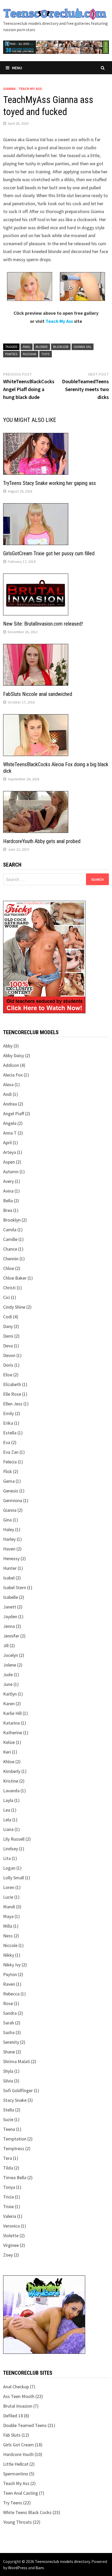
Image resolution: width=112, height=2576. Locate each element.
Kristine (11, 1781)
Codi (8, 1317)
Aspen (9, 1162)
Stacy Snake (15, 2100)
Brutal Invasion (18, 2406)
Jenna (9, 1626)
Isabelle (11, 1597)
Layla (8, 1800)
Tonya (9, 2187)
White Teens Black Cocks (27, 2512)
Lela (7, 1820)
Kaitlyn (10, 1694)
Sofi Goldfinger (18, 2090)
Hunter (10, 1568)
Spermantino (16, 2474)
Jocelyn (11, 1655)
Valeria (10, 2216)
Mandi (9, 1907)
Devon (9, 1355)
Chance (10, 1249)
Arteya (10, 1152)
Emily (8, 1413)
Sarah (9, 2023)
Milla (8, 1926)
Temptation (15, 2139)
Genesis (11, 1491)
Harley (9, 1539)
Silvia (8, 2081)
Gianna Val (83, 347)
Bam (40, 2568)
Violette (11, 2236)
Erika (8, 1423)
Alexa (8, 1084)
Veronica (11, 2226)
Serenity (11, 2042)
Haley (9, 1529)
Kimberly (12, 1771)
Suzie (8, 2119)
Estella (10, 1433)
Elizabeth (12, 1384)
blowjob (61, 347)
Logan (9, 1868)
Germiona (13, 1500)
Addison (11, 1065)
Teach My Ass (30, 89)
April (7, 1143)
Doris (8, 1365)
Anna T (10, 1133)
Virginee (11, 2245)
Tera (8, 2158)
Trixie (8, 2206)
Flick (8, 1471)
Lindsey (11, 1849)
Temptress (14, 2148)
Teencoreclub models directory (62, 2561)
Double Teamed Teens (25, 2425)
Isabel (9, 1578)
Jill (6, 1645)
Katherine (13, 1733)
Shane (9, 2052)
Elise (8, 1375)
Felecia (10, 1462)
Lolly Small (14, 1878)
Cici (7, 1297)
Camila (10, 1230)
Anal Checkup (16, 2387)
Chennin (11, 1259)
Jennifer (11, 1636)
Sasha (9, 2032)
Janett (10, 1607)
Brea (8, 1210)
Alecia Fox (13, 1075)
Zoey (8, 2255)
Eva (7, 1442)
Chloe (9, 1268)
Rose (8, 2003)
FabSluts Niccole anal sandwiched (38, 694)
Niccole (10, 1945)
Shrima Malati (17, 2061)
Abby (8, 1046)
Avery (8, 1181)
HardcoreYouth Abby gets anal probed (42, 841)
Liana (8, 1829)
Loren (9, 1887)
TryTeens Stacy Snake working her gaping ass (49, 483)
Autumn (11, 1172)
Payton (10, 1974)
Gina (7, 1520)
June (8, 1684)
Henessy (11, 1558)
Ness (8, 1936)
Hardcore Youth (18, 2454)
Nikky (9, 1955)
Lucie (8, 1897)
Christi (9, 1288)
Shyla (8, 2071)
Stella (9, 2110)
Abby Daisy (14, 1055)
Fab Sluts (12, 2435)
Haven (9, 1549)
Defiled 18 (13, 2416)
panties (11, 354)
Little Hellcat (16, 2464)
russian (30, 354)
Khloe (9, 1762)
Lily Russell (14, 1839)
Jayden (10, 1616)
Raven (9, 1984)
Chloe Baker (15, 1278)
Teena (9, 2129)
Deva (8, 1346)
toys (46, 354)
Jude (8, 1675)
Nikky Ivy (12, 1965)
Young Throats (17, 2522)
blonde (42, 347)
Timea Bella (15, 2177)
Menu (17, 68)
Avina (8, 1191)
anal (27, 347)
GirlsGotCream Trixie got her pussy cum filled (49, 553)
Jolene (10, 1665)
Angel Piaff (14, 1114)
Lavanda (11, 1791)
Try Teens (13, 2503)
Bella (8, 1201)
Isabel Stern (15, 1587)
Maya (8, 1916)
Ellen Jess (13, 1404)
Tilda (8, 2168)
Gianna (9, 89)
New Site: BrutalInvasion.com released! (43, 624)
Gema (9, 1481)
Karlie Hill (12, 1713)
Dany (8, 1326)
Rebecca (11, 1994)
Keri (7, 1752)
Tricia (8, 2197)
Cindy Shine (14, 1307)
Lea (7, 1810)
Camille (10, 1239)
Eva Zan (11, 1452)
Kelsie (9, 1742)
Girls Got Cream (18, 2445)
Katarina (11, 1723)
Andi (7, 1094)
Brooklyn (12, 1220)
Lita (7, 1858)
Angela (10, 1123)
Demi (8, 1336)
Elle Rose (12, 1394)
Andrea (10, 1104)
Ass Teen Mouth (19, 2396)
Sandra (10, 2013)
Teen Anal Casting (21, 2493)
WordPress (18, 2568)
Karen (9, 1704)
